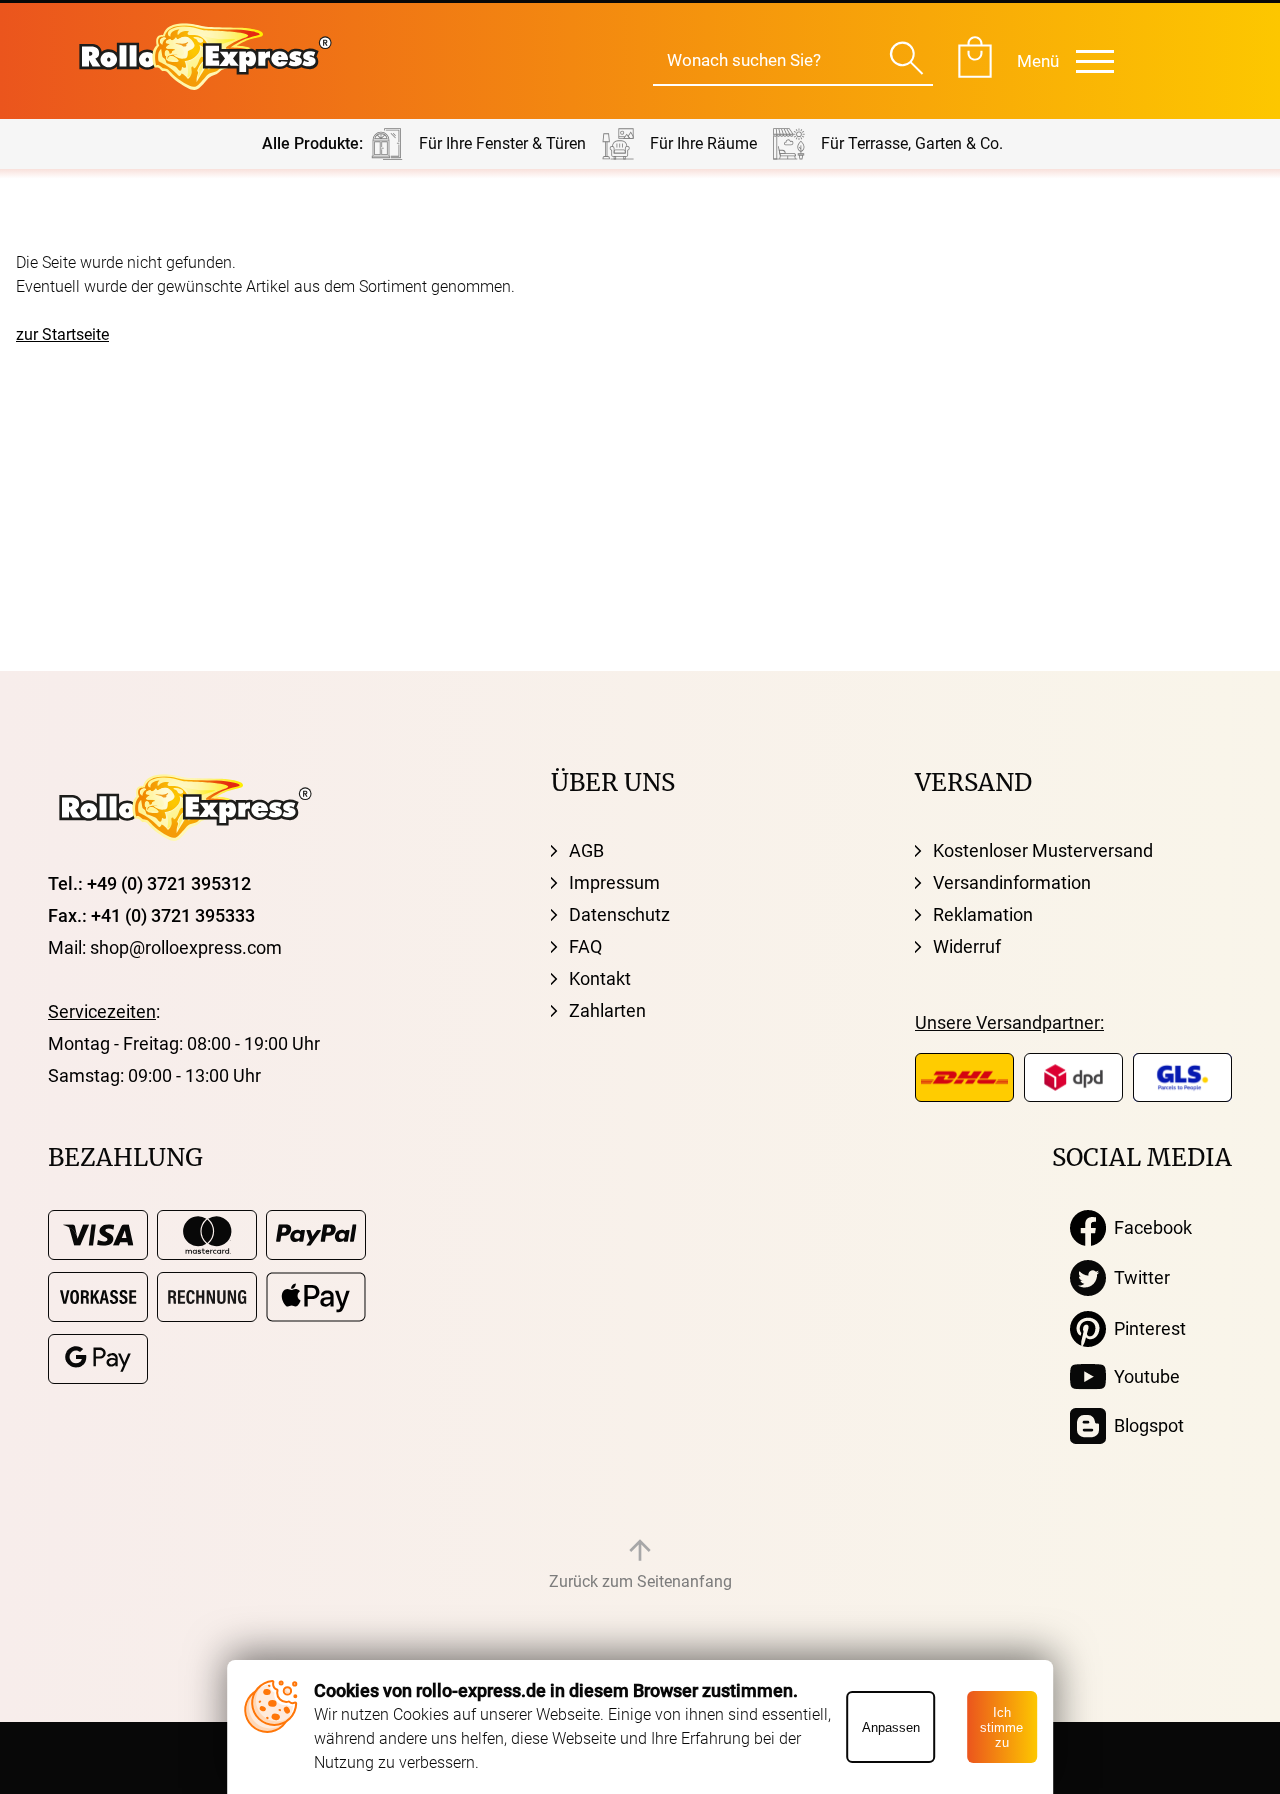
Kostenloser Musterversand (1043, 850)
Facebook (1149, 1227)
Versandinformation (1012, 882)
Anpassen (891, 1727)
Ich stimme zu (1001, 1727)
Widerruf (967, 946)
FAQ (585, 946)
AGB (586, 850)
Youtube (1143, 1376)
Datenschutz (619, 914)
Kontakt (600, 978)
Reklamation (983, 914)
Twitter (1138, 1277)
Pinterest (1146, 1328)
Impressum (614, 882)
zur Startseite (62, 334)
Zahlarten (607, 1010)
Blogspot (1145, 1425)
